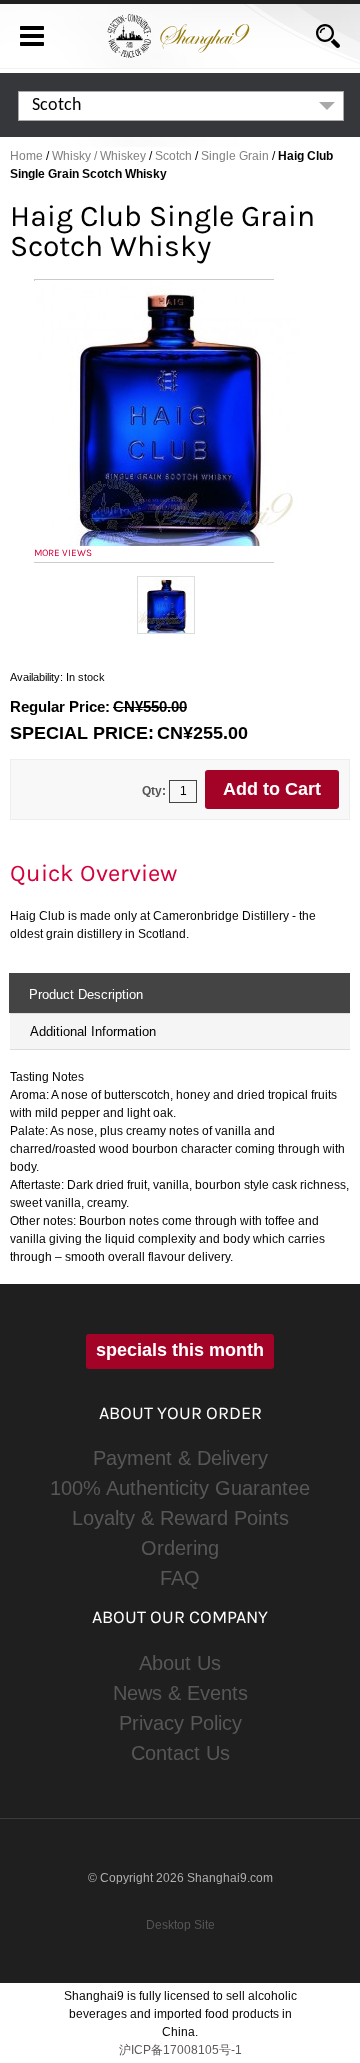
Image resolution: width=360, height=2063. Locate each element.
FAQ (180, 1578)
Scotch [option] (56, 105)
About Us (180, 1663)
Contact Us (180, 1753)
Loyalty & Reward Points (180, 1518)
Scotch (173, 156)
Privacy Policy (180, 1723)
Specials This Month (180, 1350)
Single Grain (235, 156)
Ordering (180, 1548)
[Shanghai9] (180, 27)
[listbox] (181, 106)
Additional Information (93, 1031)
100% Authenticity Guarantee (180, 1488)
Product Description (86, 994)
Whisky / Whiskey (99, 156)
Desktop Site (180, 1925)
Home (26, 156)
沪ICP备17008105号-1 (180, 2050)
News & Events (180, 1693)
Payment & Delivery (180, 1458)
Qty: (154, 791)
